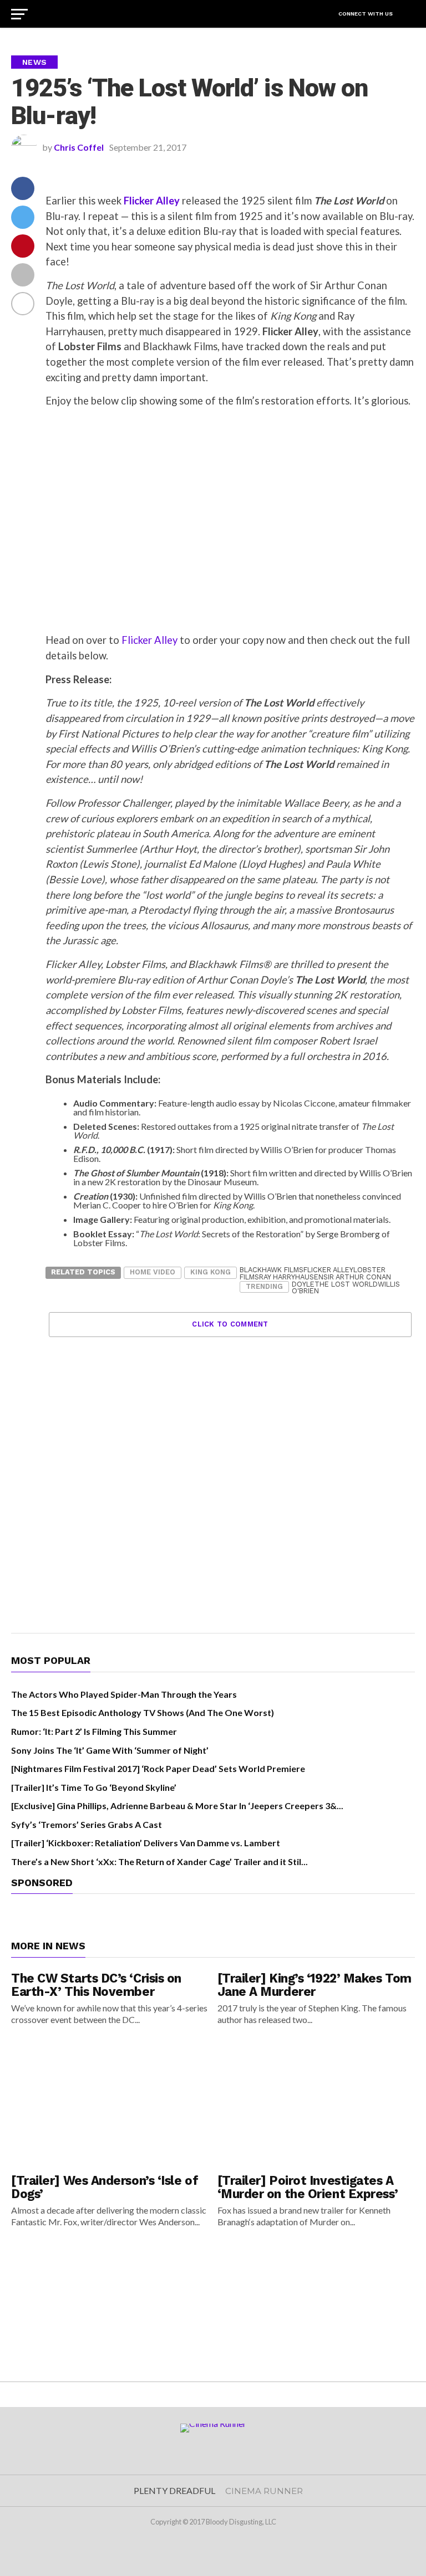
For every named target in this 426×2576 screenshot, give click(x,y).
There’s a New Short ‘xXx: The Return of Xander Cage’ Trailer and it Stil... (159, 1861)
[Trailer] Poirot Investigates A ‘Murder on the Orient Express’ (308, 2187)
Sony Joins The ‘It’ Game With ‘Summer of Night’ (110, 1750)
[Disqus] (230, 1476)
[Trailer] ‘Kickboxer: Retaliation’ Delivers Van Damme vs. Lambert (146, 1843)
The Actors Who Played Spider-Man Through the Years (124, 1694)
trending (264, 1286)
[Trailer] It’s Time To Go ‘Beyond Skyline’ (94, 1787)
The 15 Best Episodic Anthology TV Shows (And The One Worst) (143, 1712)
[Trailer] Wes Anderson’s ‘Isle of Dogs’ (105, 2187)
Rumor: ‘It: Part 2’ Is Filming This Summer (94, 1731)
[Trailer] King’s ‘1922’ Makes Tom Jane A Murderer (315, 1985)
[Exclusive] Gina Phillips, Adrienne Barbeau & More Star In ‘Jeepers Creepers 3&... (177, 1806)
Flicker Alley (149, 640)
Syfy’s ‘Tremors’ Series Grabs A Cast (87, 1824)
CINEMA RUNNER (264, 2491)
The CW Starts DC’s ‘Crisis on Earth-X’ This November (96, 1985)
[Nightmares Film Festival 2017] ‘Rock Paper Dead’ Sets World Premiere (158, 1768)
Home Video (153, 1272)
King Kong (211, 1272)
